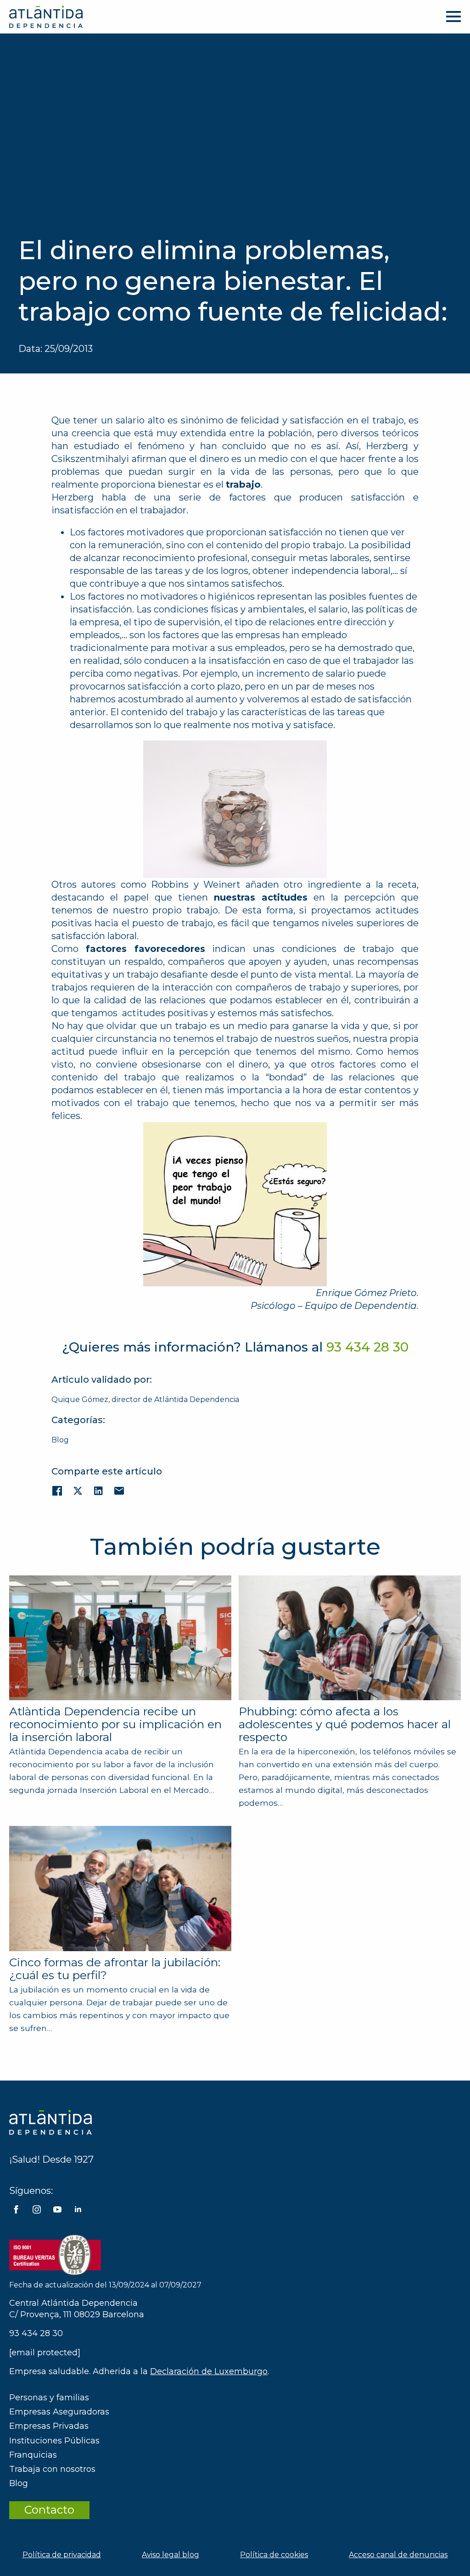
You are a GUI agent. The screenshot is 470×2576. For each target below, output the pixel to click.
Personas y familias (49, 2398)
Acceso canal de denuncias (398, 2555)
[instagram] (37, 2209)
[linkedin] (78, 2209)
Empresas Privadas (49, 2426)
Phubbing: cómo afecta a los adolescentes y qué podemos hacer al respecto (345, 1724)
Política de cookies (274, 2555)
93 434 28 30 (36, 2333)
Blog (60, 1440)
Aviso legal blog (171, 2555)
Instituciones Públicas (54, 2441)
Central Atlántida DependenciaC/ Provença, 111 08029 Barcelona (77, 2309)
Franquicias (33, 2455)
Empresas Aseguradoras (59, 2412)
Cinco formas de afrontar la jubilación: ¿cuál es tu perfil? (115, 1969)
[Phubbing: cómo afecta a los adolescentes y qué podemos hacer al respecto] (350, 1638)
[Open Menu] (453, 17)
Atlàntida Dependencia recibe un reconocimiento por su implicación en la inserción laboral (115, 1724)
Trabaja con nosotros (52, 2469)
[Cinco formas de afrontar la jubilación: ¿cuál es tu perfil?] (120, 1888)
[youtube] (57, 2209)
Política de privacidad (62, 2555)
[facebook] (16, 2209)
